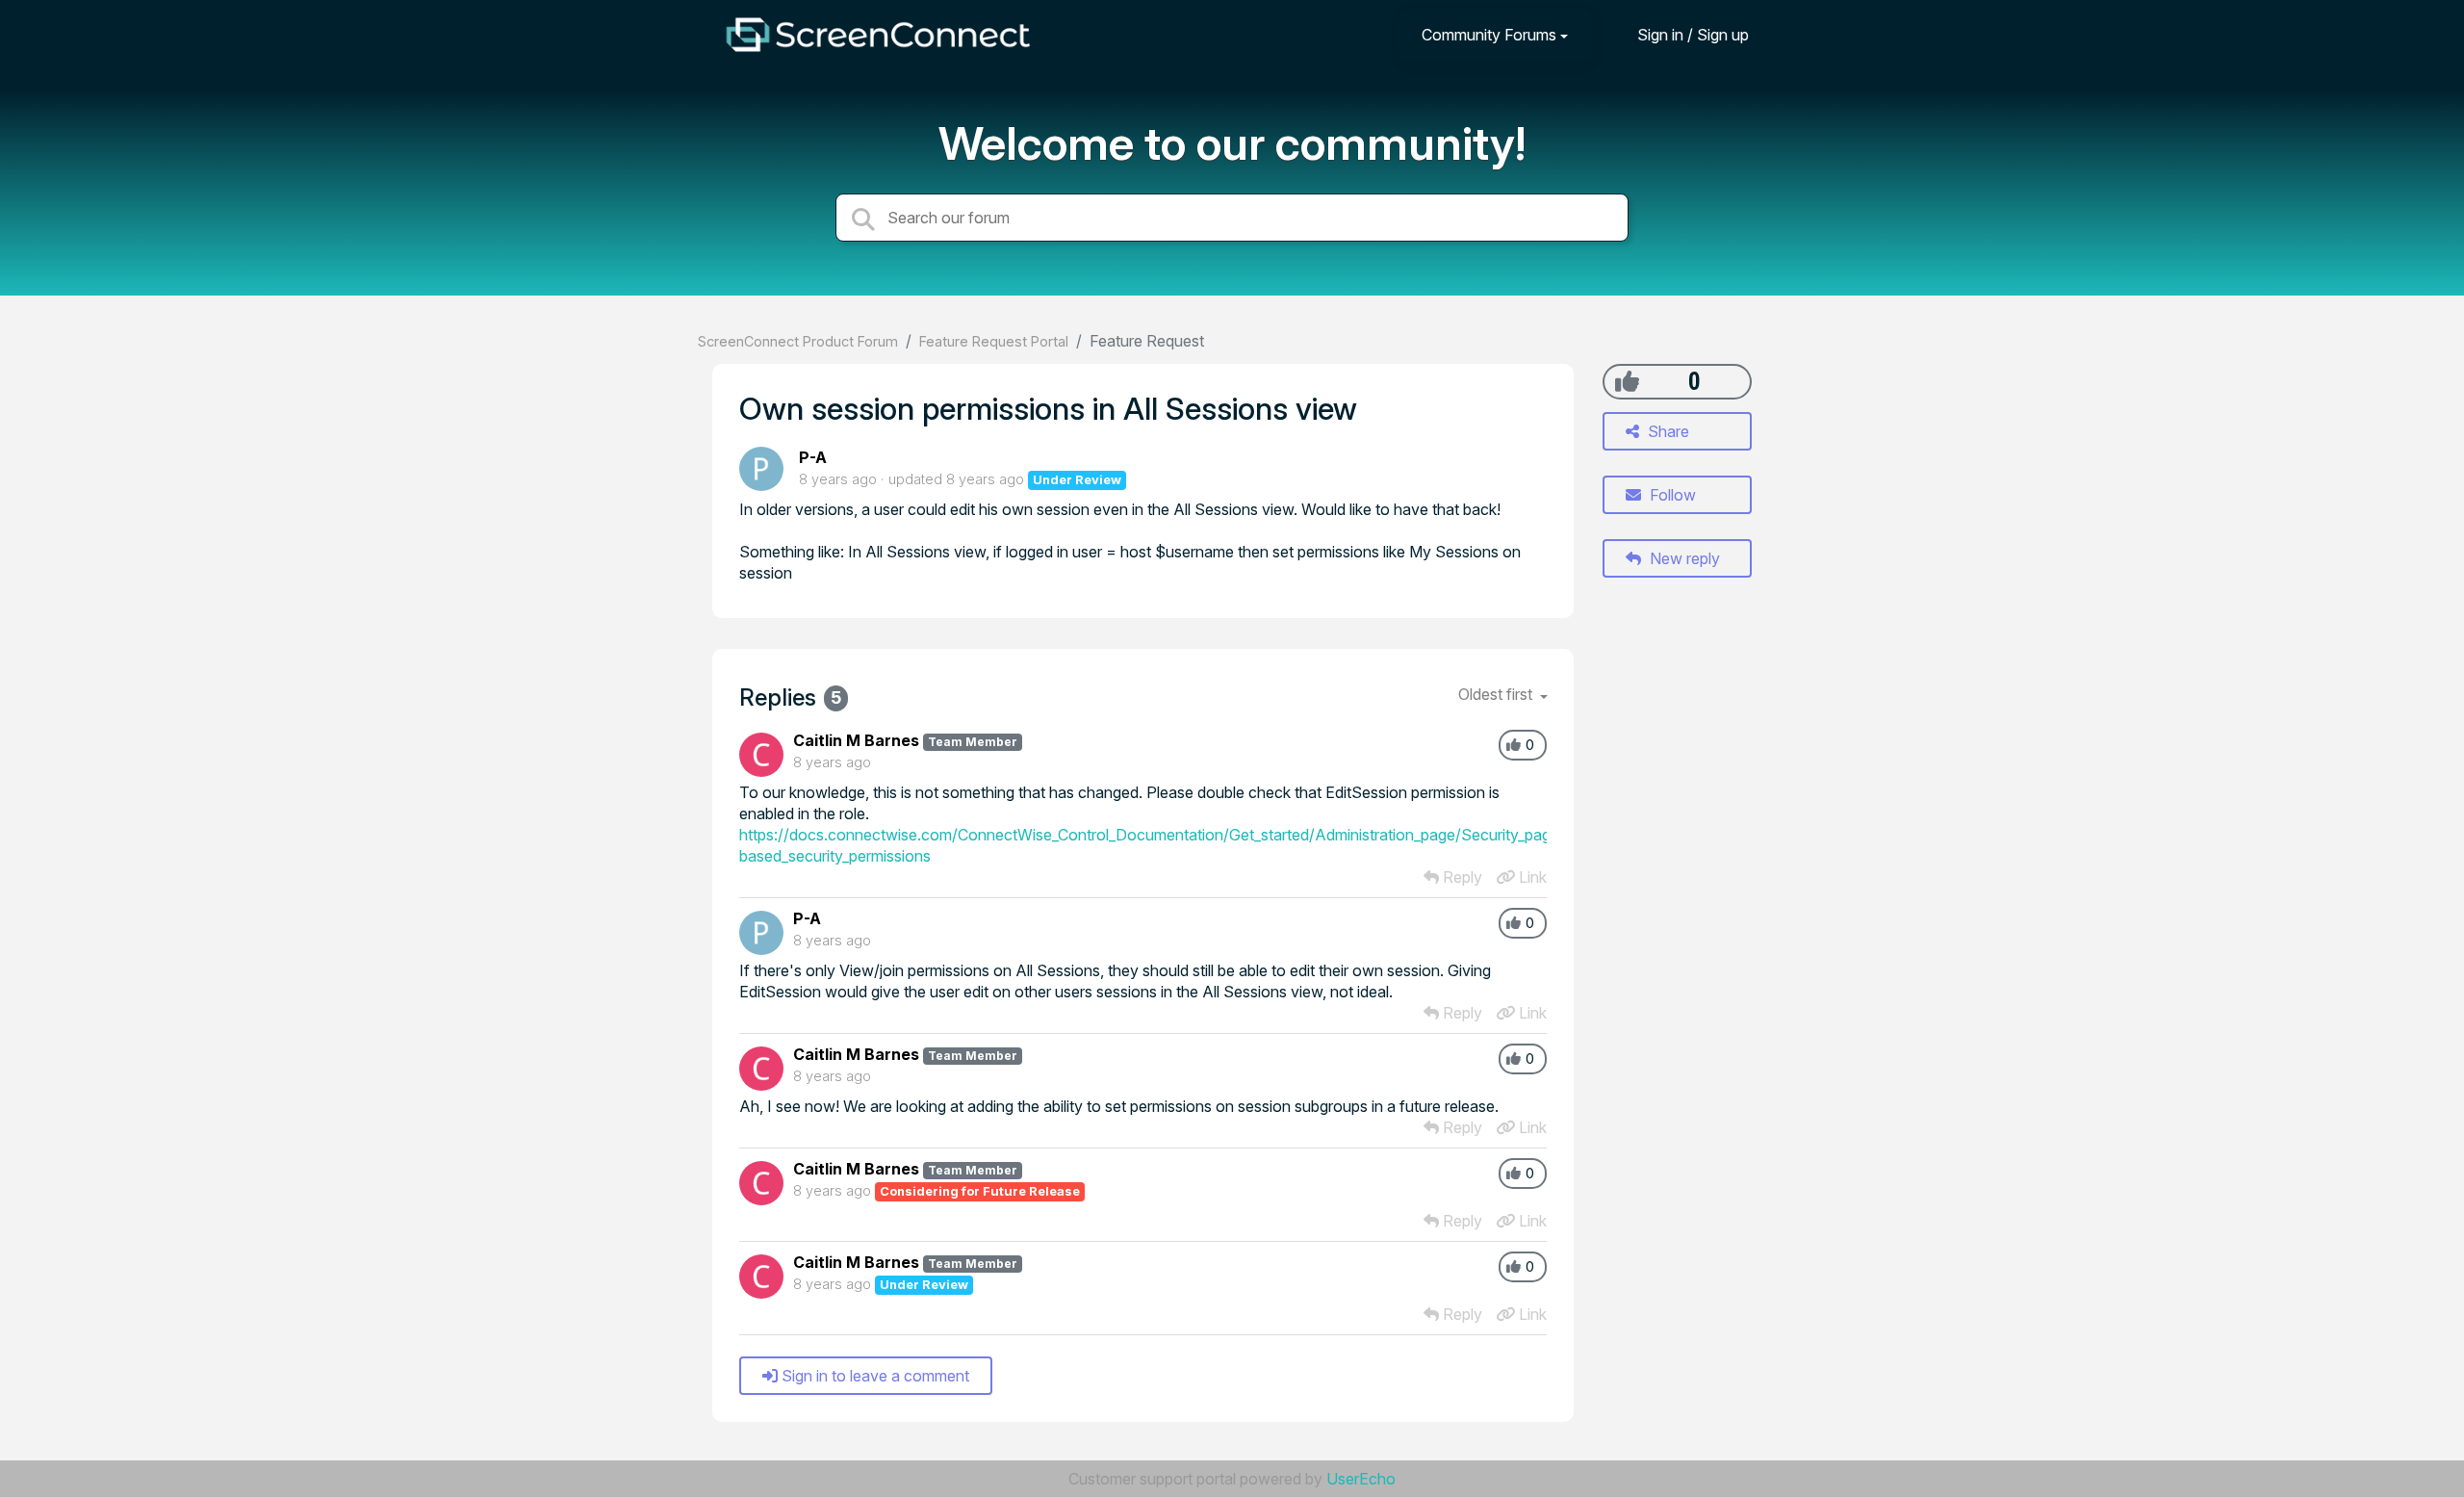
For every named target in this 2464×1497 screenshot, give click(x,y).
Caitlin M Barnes (856, 740)
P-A (813, 457)
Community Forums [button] (1489, 35)
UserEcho (1361, 1479)
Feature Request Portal (994, 341)
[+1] (1627, 381)
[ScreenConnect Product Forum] (878, 35)
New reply (1683, 558)
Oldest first (1497, 694)
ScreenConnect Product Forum (798, 341)
